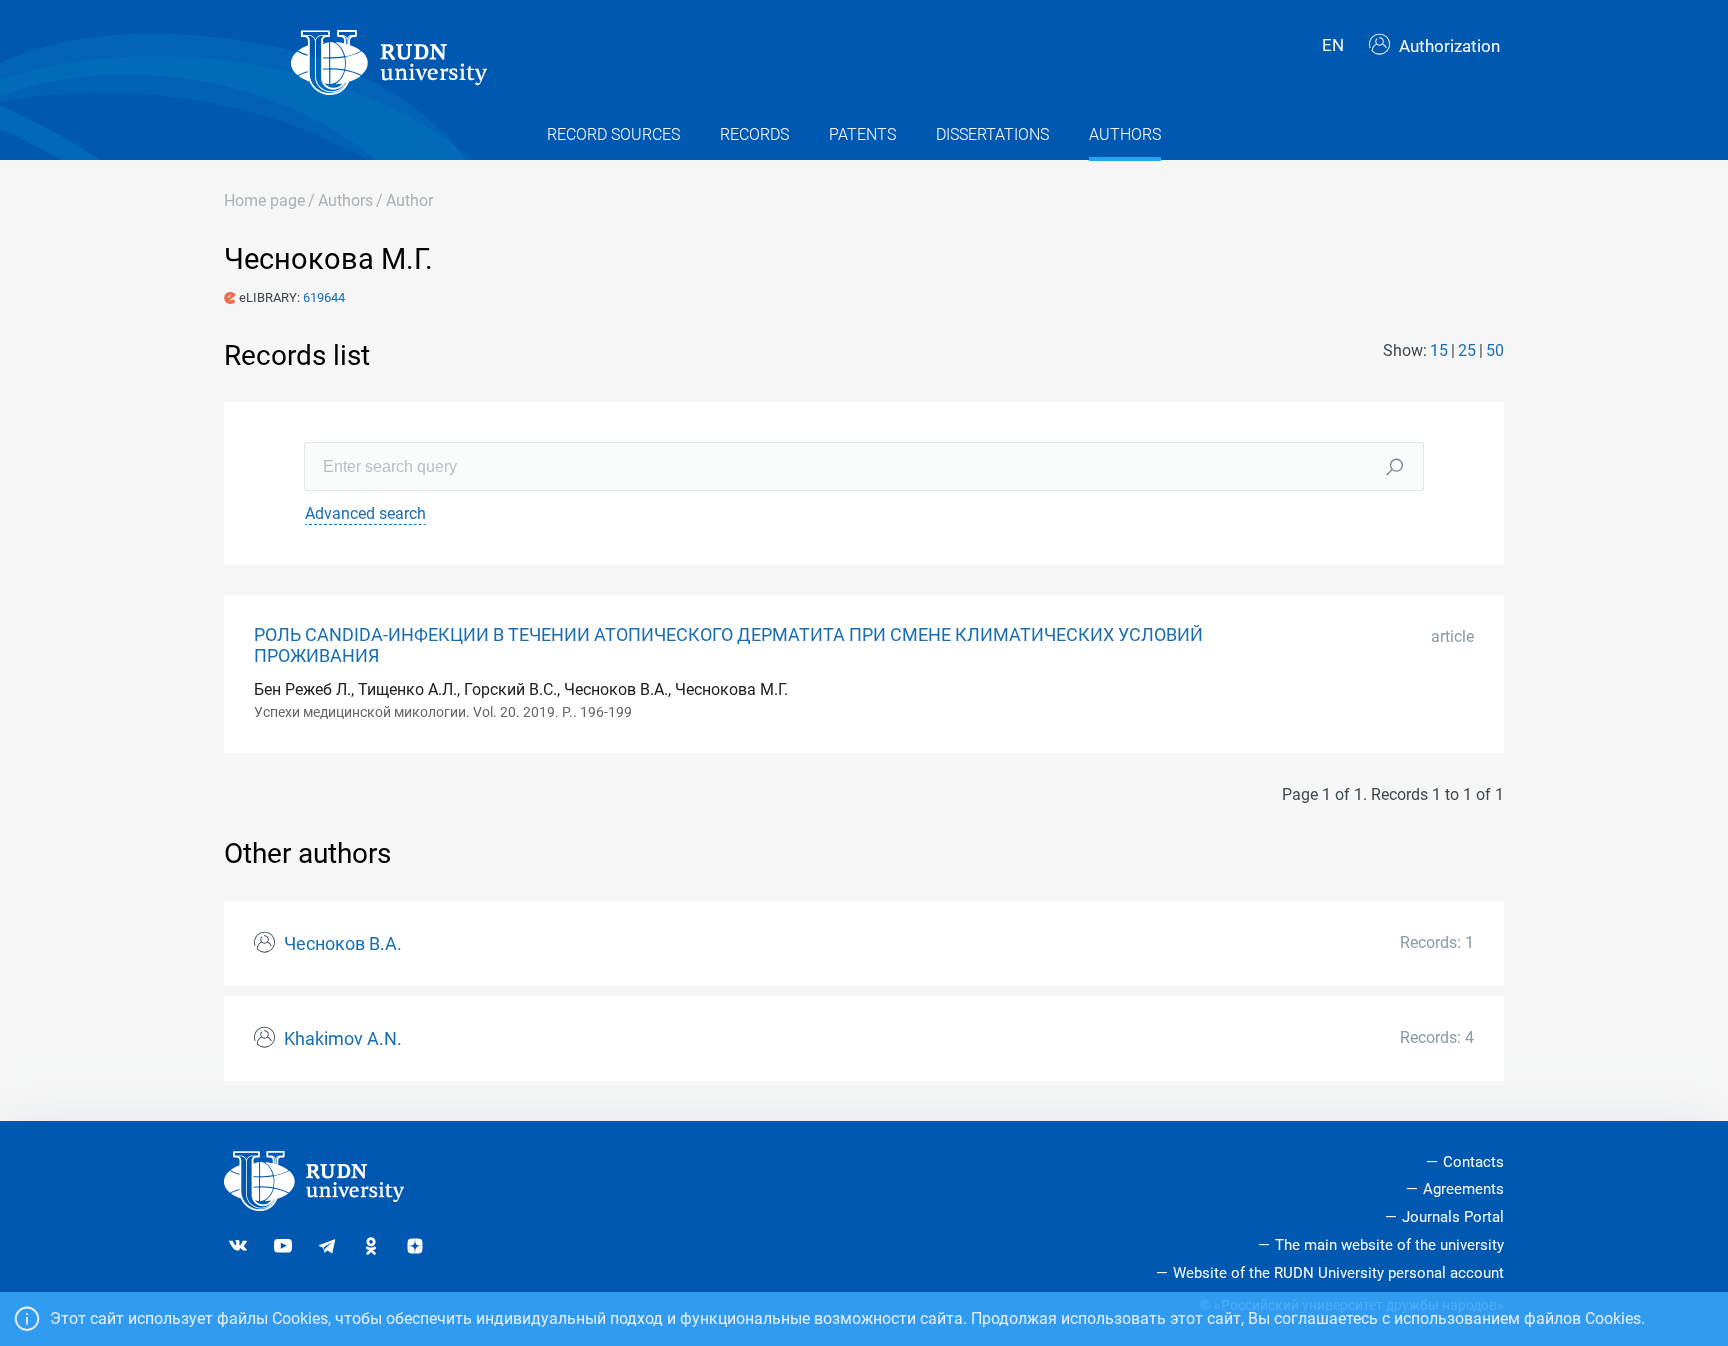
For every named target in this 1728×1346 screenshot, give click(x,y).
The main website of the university (1389, 1245)
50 (1495, 350)
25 (1467, 350)
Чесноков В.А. (343, 944)
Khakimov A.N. (343, 1039)
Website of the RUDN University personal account (1338, 1273)
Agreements (1463, 1189)
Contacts (1473, 1162)
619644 (324, 297)
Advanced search (365, 513)
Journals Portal (1453, 1217)
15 (1439, 350)
